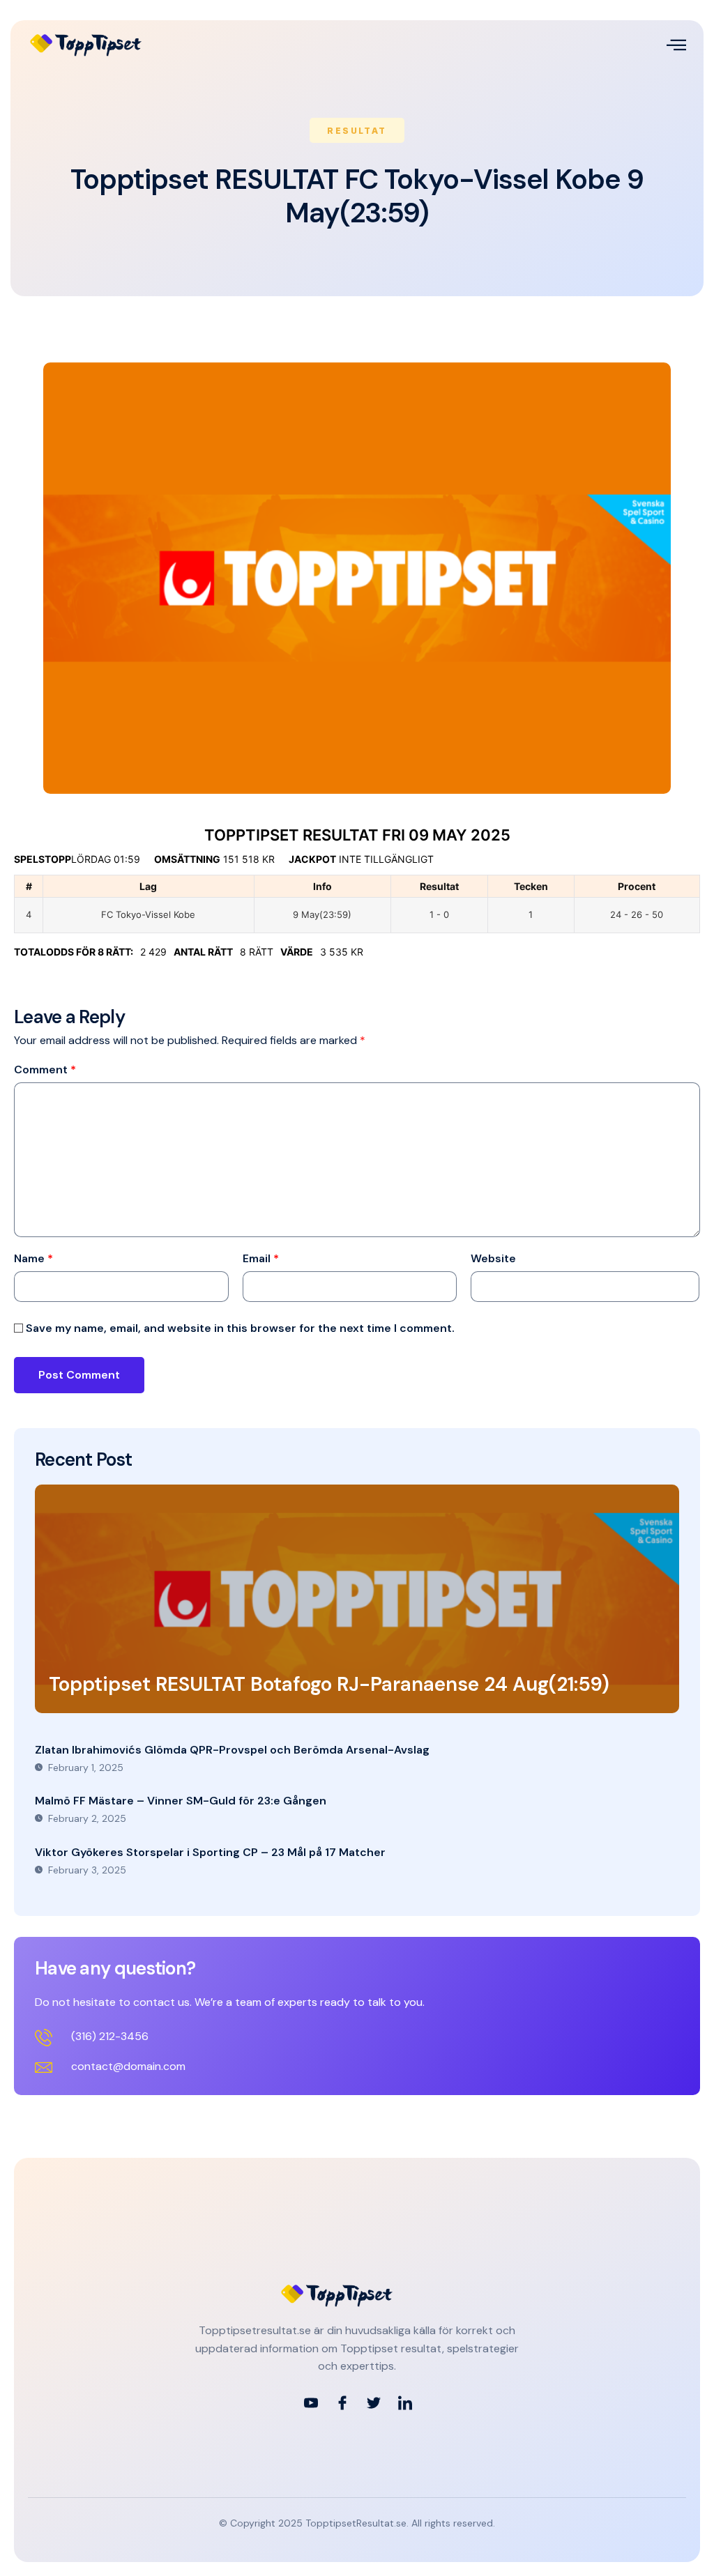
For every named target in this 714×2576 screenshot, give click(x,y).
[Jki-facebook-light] (342, 2403)
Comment (45, 1070)
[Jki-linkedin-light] (405, 2403)
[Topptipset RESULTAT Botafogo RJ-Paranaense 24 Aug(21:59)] (357, 1599)
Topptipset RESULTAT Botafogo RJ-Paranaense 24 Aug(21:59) (329, 1684)
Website (493, 1259)
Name (33, 1259)
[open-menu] (676, 45)
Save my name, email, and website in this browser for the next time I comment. (240, 1328)
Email (261, 1259)
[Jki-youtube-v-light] (311, 2403)
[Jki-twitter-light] (374, 2403)
